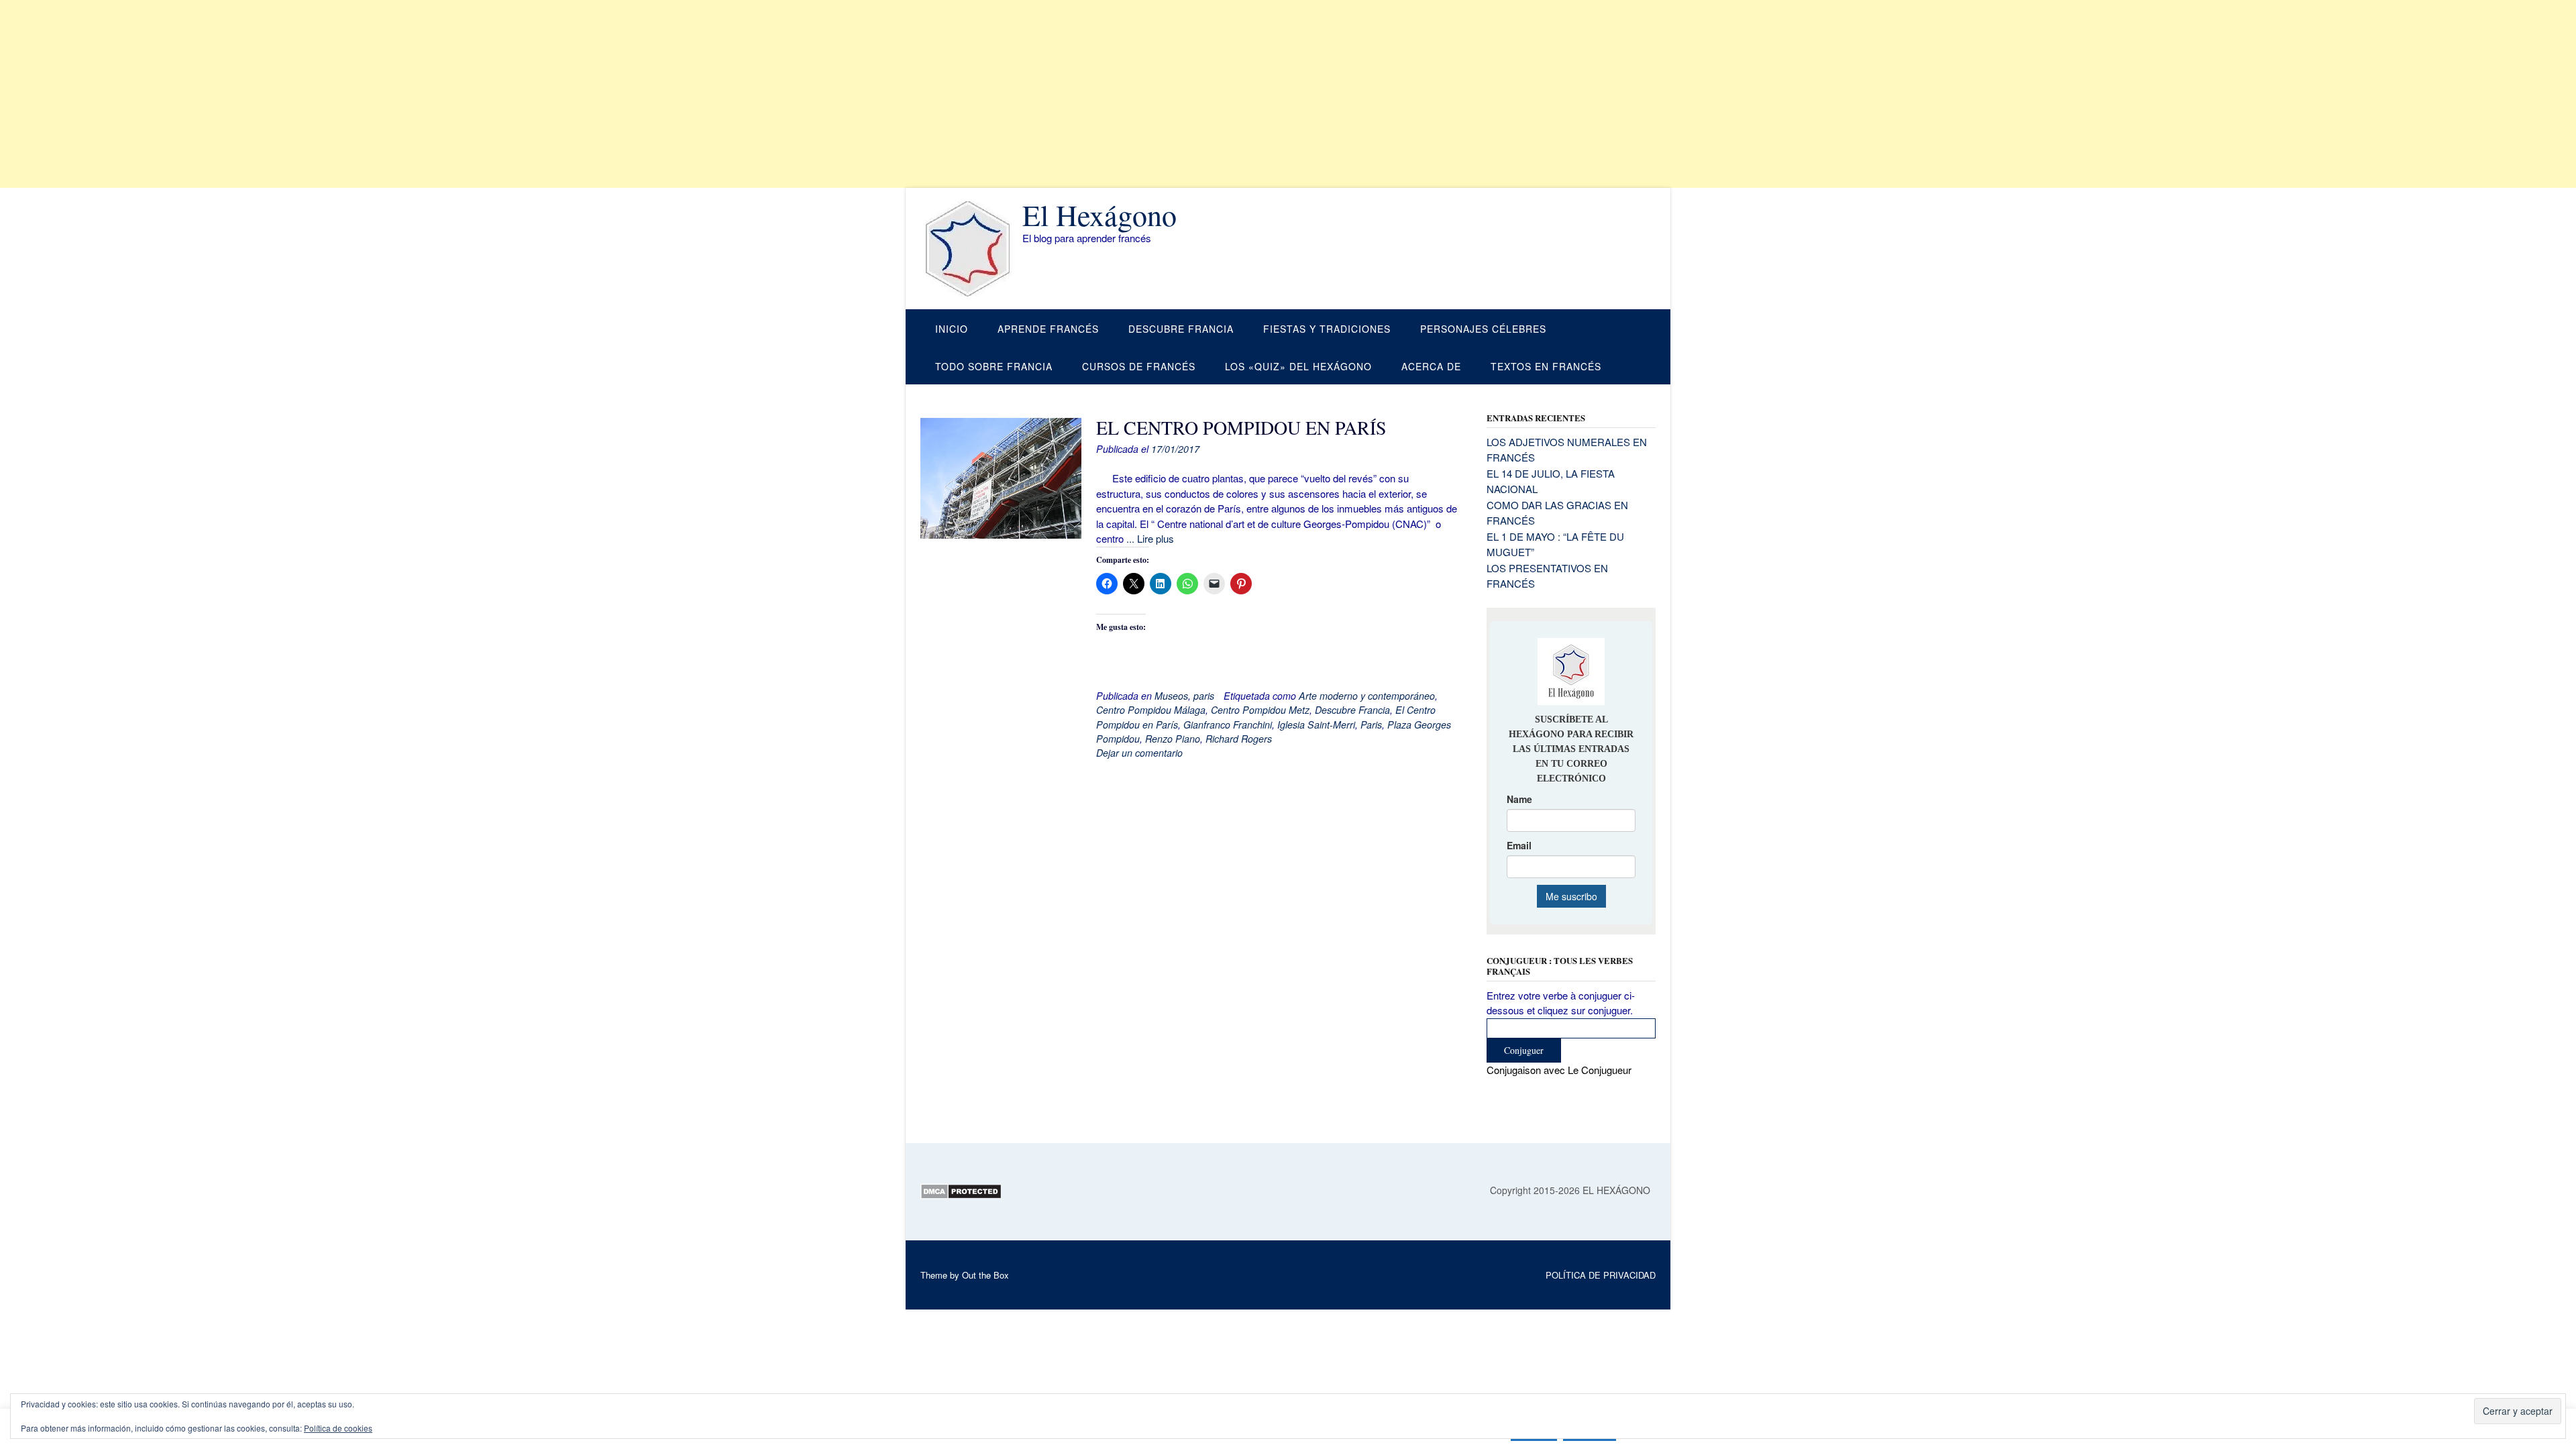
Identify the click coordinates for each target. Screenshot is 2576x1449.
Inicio (952, 329)
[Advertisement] (402, 94)
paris (1204, 696)
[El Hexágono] (971, 249)
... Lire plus (1150, 538)
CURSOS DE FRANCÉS (1139, 366)
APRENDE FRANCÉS (1048, 329)
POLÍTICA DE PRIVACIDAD (1601, 1275)
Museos (1171, 696)
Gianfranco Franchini (1228, 724)
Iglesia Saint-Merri (1316, 724)
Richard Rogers (1239, 739)
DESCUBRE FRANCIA (1181, 329)
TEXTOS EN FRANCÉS (1546, 366)
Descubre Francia (1352, 710)
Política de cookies (338, 1428)
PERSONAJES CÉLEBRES (1483, 329)
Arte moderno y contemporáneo (1367, 696)
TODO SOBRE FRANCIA (994, 366)
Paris (1371, 724)
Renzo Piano (1173, 739)
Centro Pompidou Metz (1260, 710)
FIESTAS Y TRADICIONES (1327, 329)
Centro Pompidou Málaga (1151, 710)
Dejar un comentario (1139, 753)
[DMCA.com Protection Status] (961, 1195)
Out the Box (985, 1275)
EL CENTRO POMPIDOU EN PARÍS (1241, 427)
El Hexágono (1099, 215)
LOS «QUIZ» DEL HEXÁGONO (1298, 366)
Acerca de (1431, 366)
